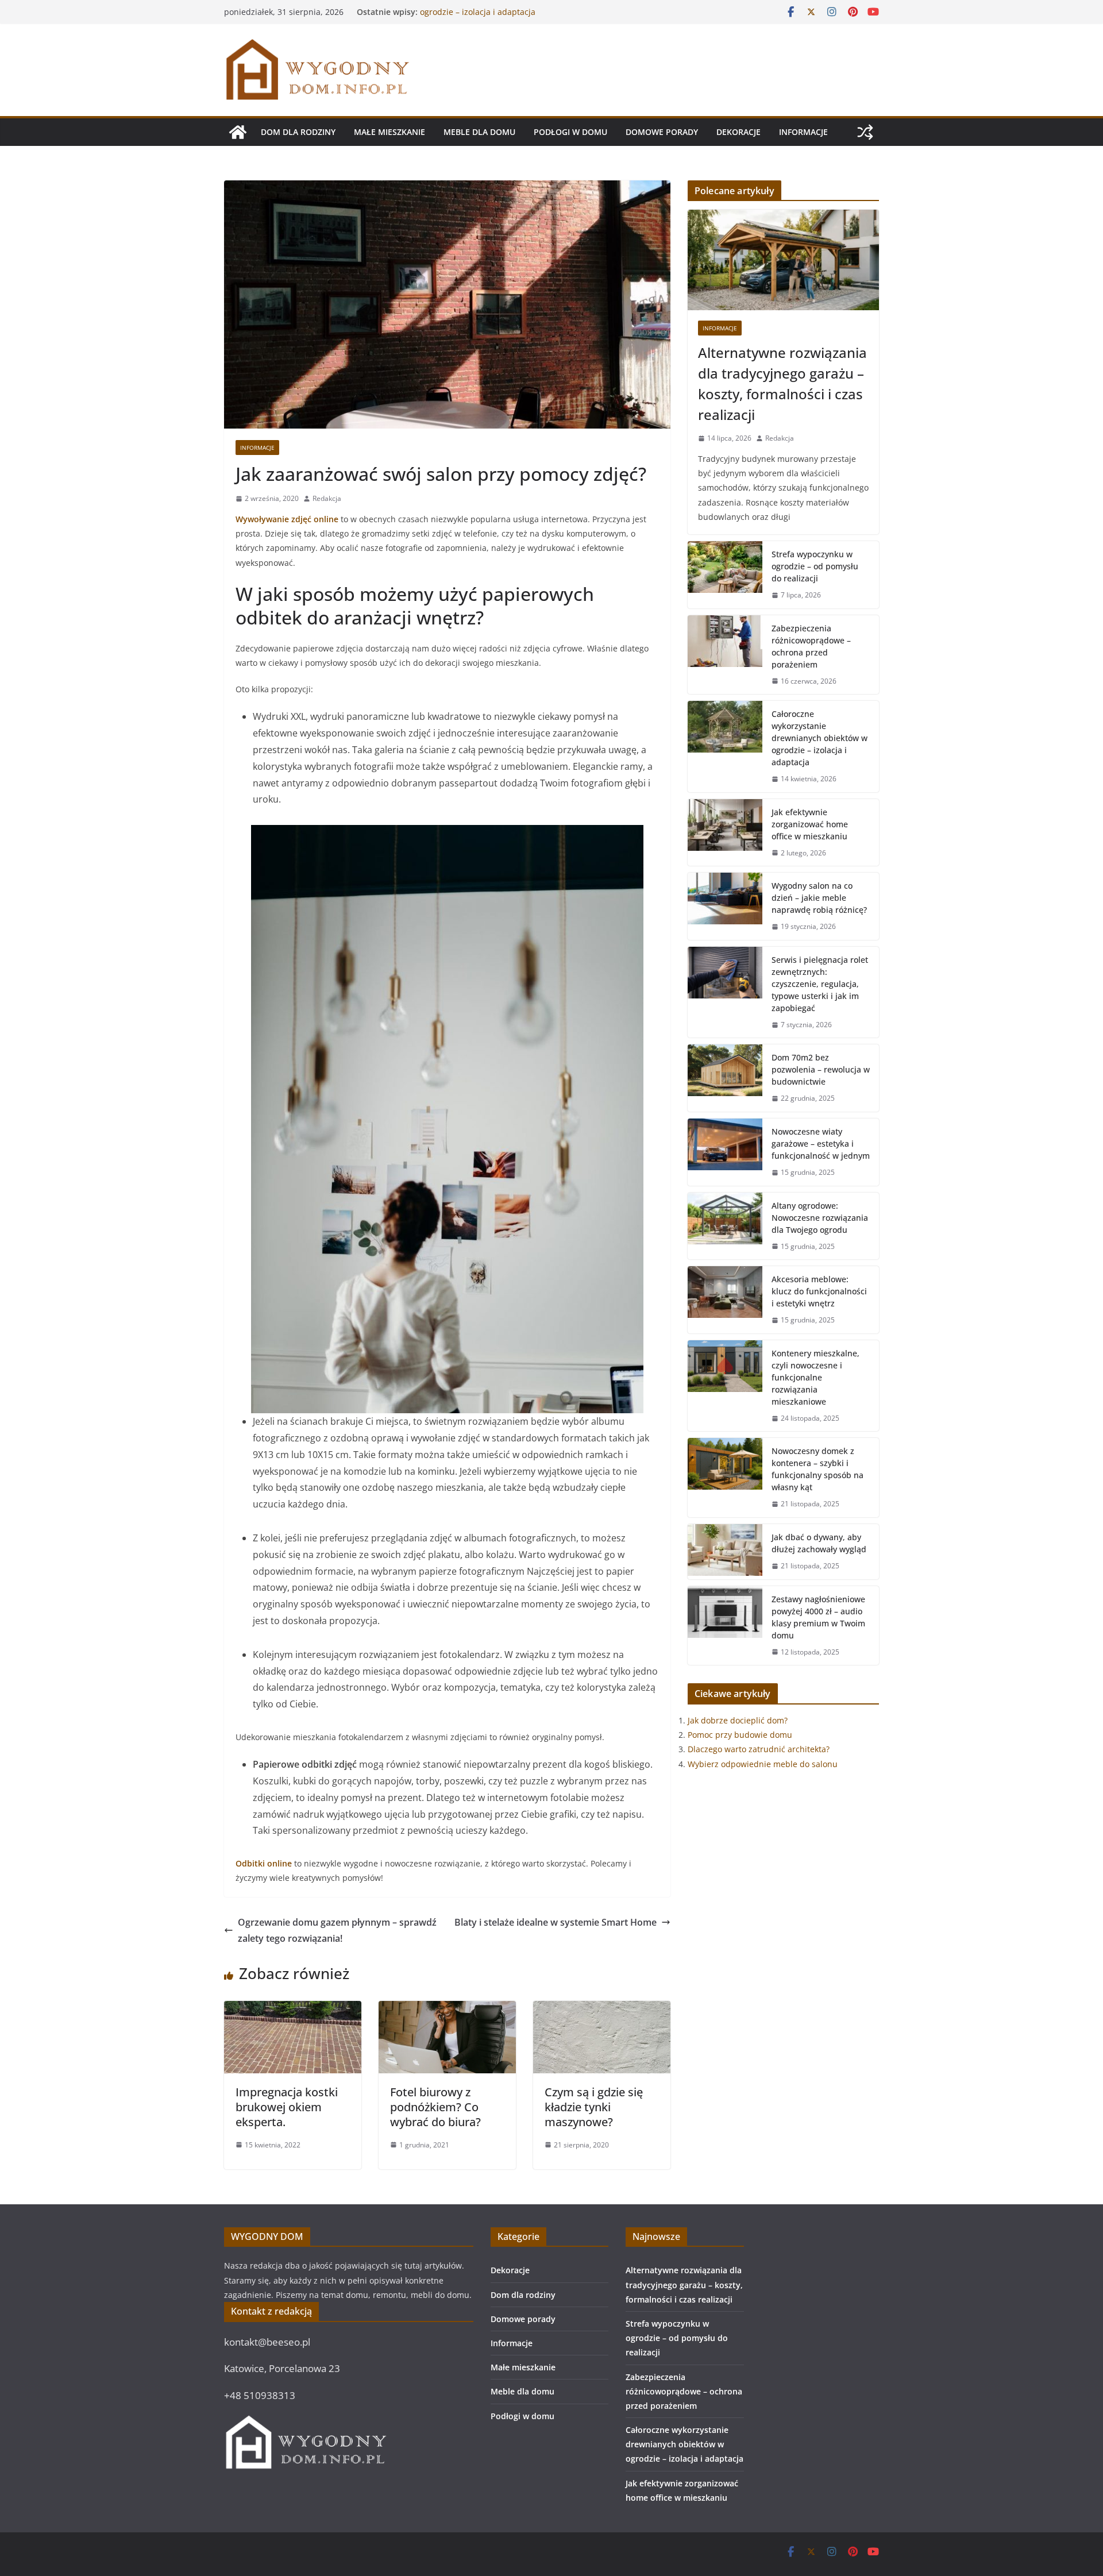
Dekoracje (738, 132)
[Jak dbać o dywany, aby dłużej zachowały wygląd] (725, 1552)
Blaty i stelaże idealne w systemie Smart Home (556, 1922)
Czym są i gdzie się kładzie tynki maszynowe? (594, 2107)
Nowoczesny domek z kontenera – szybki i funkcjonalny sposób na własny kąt (817, 1469)
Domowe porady (662, 132)
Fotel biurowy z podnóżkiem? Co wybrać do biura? (435, 2107)
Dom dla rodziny (298, 132)
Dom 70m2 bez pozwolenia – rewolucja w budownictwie (821, 1069)
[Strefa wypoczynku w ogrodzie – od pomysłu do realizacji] (725, 575)
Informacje (803, 132)
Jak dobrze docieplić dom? (738, 1720)
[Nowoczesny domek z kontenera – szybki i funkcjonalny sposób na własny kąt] (725, 1478)
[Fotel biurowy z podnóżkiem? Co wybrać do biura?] (447, 2009)
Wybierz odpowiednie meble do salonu (763, 1764)
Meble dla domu (479, 132)
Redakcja (327, 498)
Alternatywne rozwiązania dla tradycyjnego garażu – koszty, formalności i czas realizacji (782, 383)
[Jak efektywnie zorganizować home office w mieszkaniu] (725, 833)
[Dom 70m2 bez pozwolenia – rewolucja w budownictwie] (725, 1078)
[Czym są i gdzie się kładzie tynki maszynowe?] (602, 2009)
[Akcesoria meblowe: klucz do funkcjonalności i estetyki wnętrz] (725, 1300)
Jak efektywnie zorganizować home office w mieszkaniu (810, 824)
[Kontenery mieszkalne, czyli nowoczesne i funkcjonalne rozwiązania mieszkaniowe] (725, 1386)
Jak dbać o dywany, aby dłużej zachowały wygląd (819, 1543)
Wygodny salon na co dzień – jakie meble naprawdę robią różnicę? (819, 898)
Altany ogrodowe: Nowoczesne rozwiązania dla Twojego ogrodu (820, 1218)
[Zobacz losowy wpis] (865, 132)
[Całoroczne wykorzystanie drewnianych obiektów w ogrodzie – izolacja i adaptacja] (725, 747)
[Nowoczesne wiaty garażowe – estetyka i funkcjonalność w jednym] (725, 1152)
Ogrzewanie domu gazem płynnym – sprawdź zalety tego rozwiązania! (337, 1931)
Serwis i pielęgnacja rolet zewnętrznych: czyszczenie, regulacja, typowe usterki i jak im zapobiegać (820, 984)
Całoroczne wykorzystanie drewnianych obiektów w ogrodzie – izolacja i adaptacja (518, 18)
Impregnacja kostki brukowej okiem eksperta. (287, 2107)
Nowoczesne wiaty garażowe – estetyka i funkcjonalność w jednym (821, 1144)
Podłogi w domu (570, 132)
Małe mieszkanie (389, 132)
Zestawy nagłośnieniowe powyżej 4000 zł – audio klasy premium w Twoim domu (818, 1617)
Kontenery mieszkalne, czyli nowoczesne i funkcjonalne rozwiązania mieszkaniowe (815, 1377)
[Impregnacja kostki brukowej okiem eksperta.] (293, 2009)
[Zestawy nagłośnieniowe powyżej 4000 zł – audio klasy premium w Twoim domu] (725, 1626)
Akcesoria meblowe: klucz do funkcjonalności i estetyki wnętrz (819, 1291)
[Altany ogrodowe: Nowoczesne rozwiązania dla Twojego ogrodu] (725, 1226)
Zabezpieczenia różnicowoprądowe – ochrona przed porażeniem (811, 646)
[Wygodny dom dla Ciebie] (238, 132)
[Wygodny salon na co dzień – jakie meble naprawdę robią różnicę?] (725, 906)
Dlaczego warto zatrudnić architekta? (759, 1749)
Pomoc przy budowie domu (740, 1735)
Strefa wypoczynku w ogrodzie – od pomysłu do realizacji (815, 566)
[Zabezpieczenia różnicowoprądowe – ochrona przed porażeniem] (725, 655)
